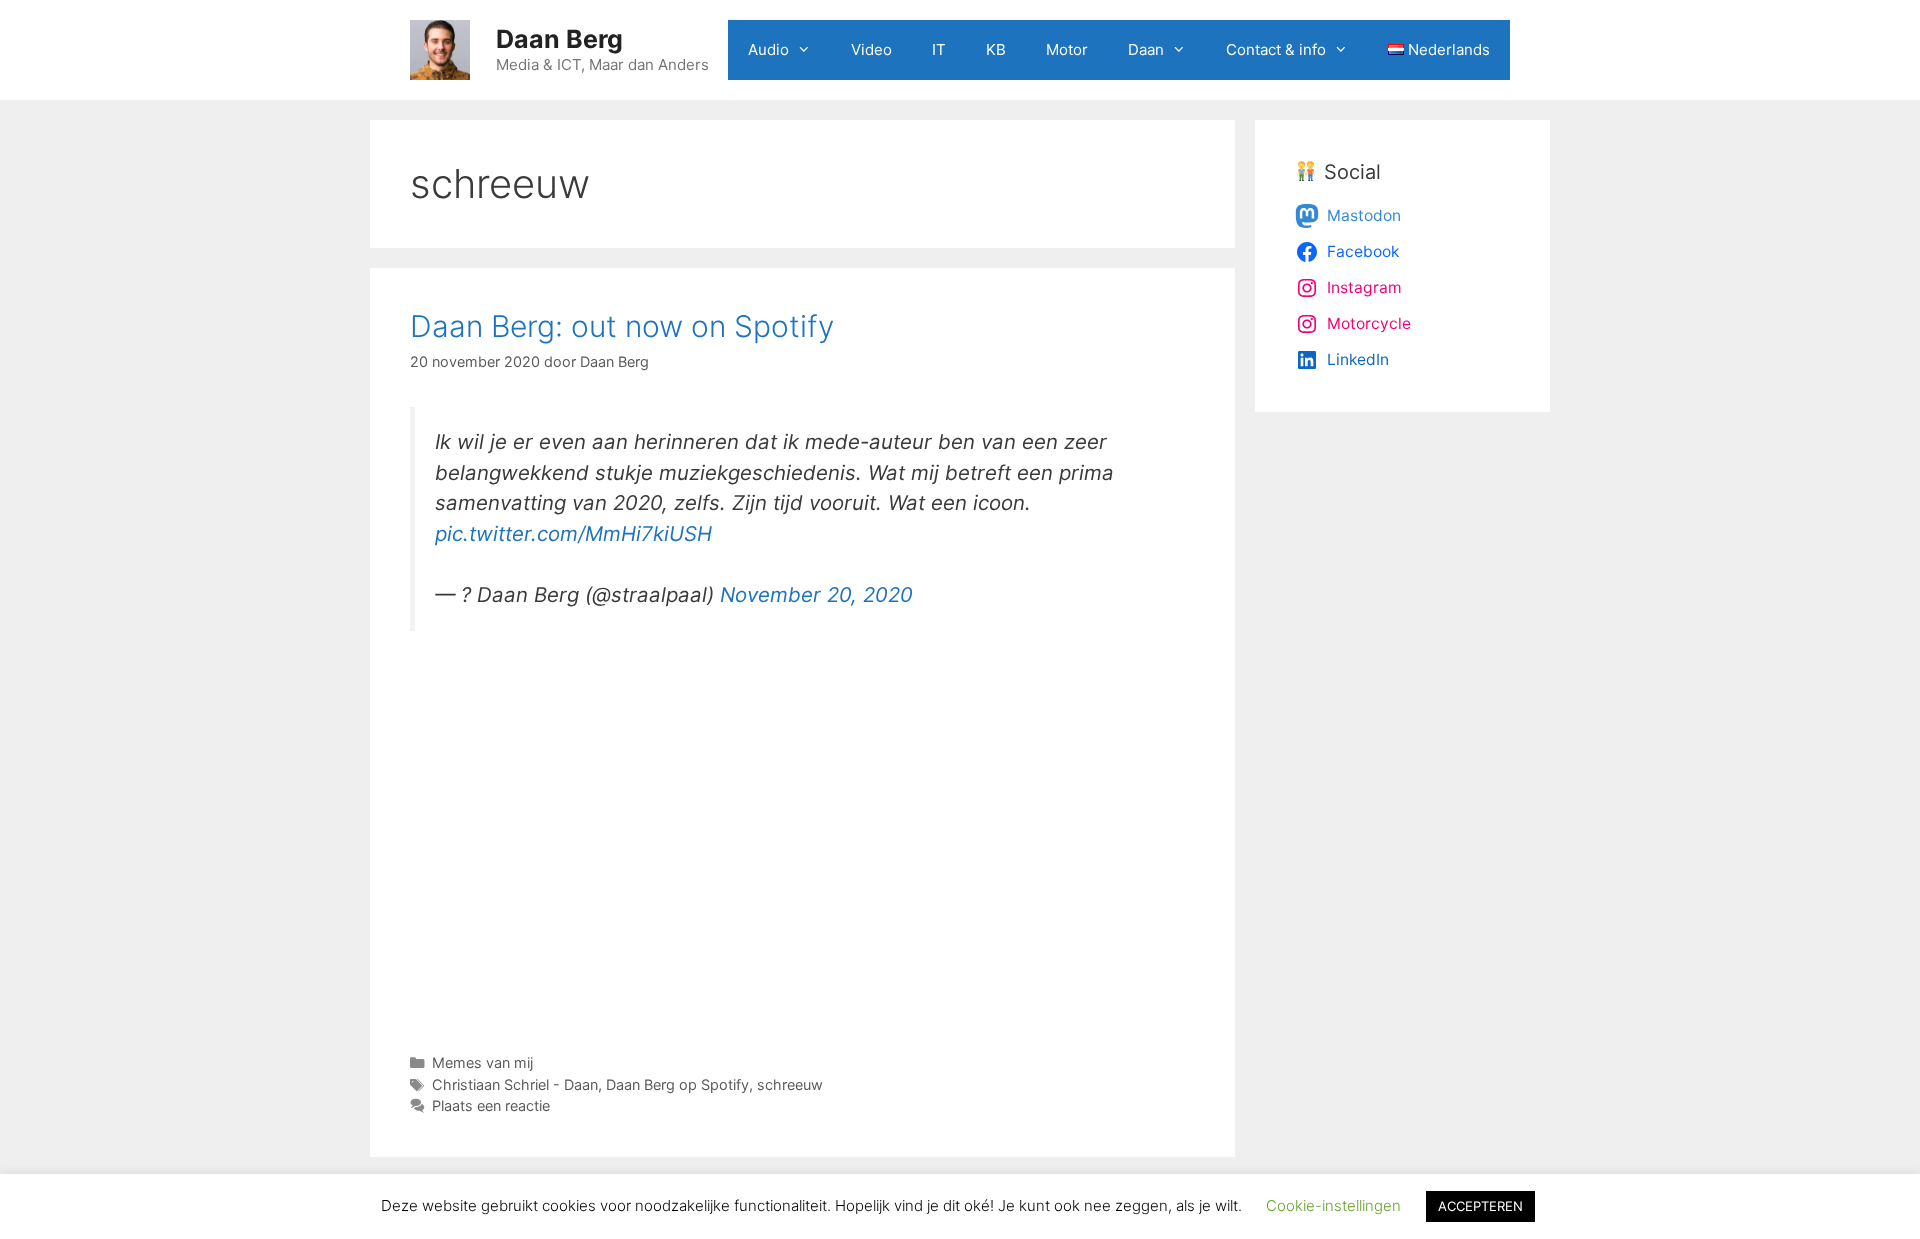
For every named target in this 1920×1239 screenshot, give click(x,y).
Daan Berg (559, 39)
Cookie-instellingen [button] (1333, 1205)
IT (939, 49)
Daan (1146, 49)
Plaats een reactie (491, 1105)
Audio (768, 49)
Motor (1067, 49)
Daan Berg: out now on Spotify (622, 326)
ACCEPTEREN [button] (1480, 1206)
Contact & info (1276, 49)
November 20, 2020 (816, 594)
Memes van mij (482, 1062)
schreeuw (790, 1084)
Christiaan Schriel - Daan (515, 1084)
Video (871, 49)
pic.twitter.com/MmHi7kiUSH (573, 533)
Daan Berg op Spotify (677, 1084)
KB (996, 49)
